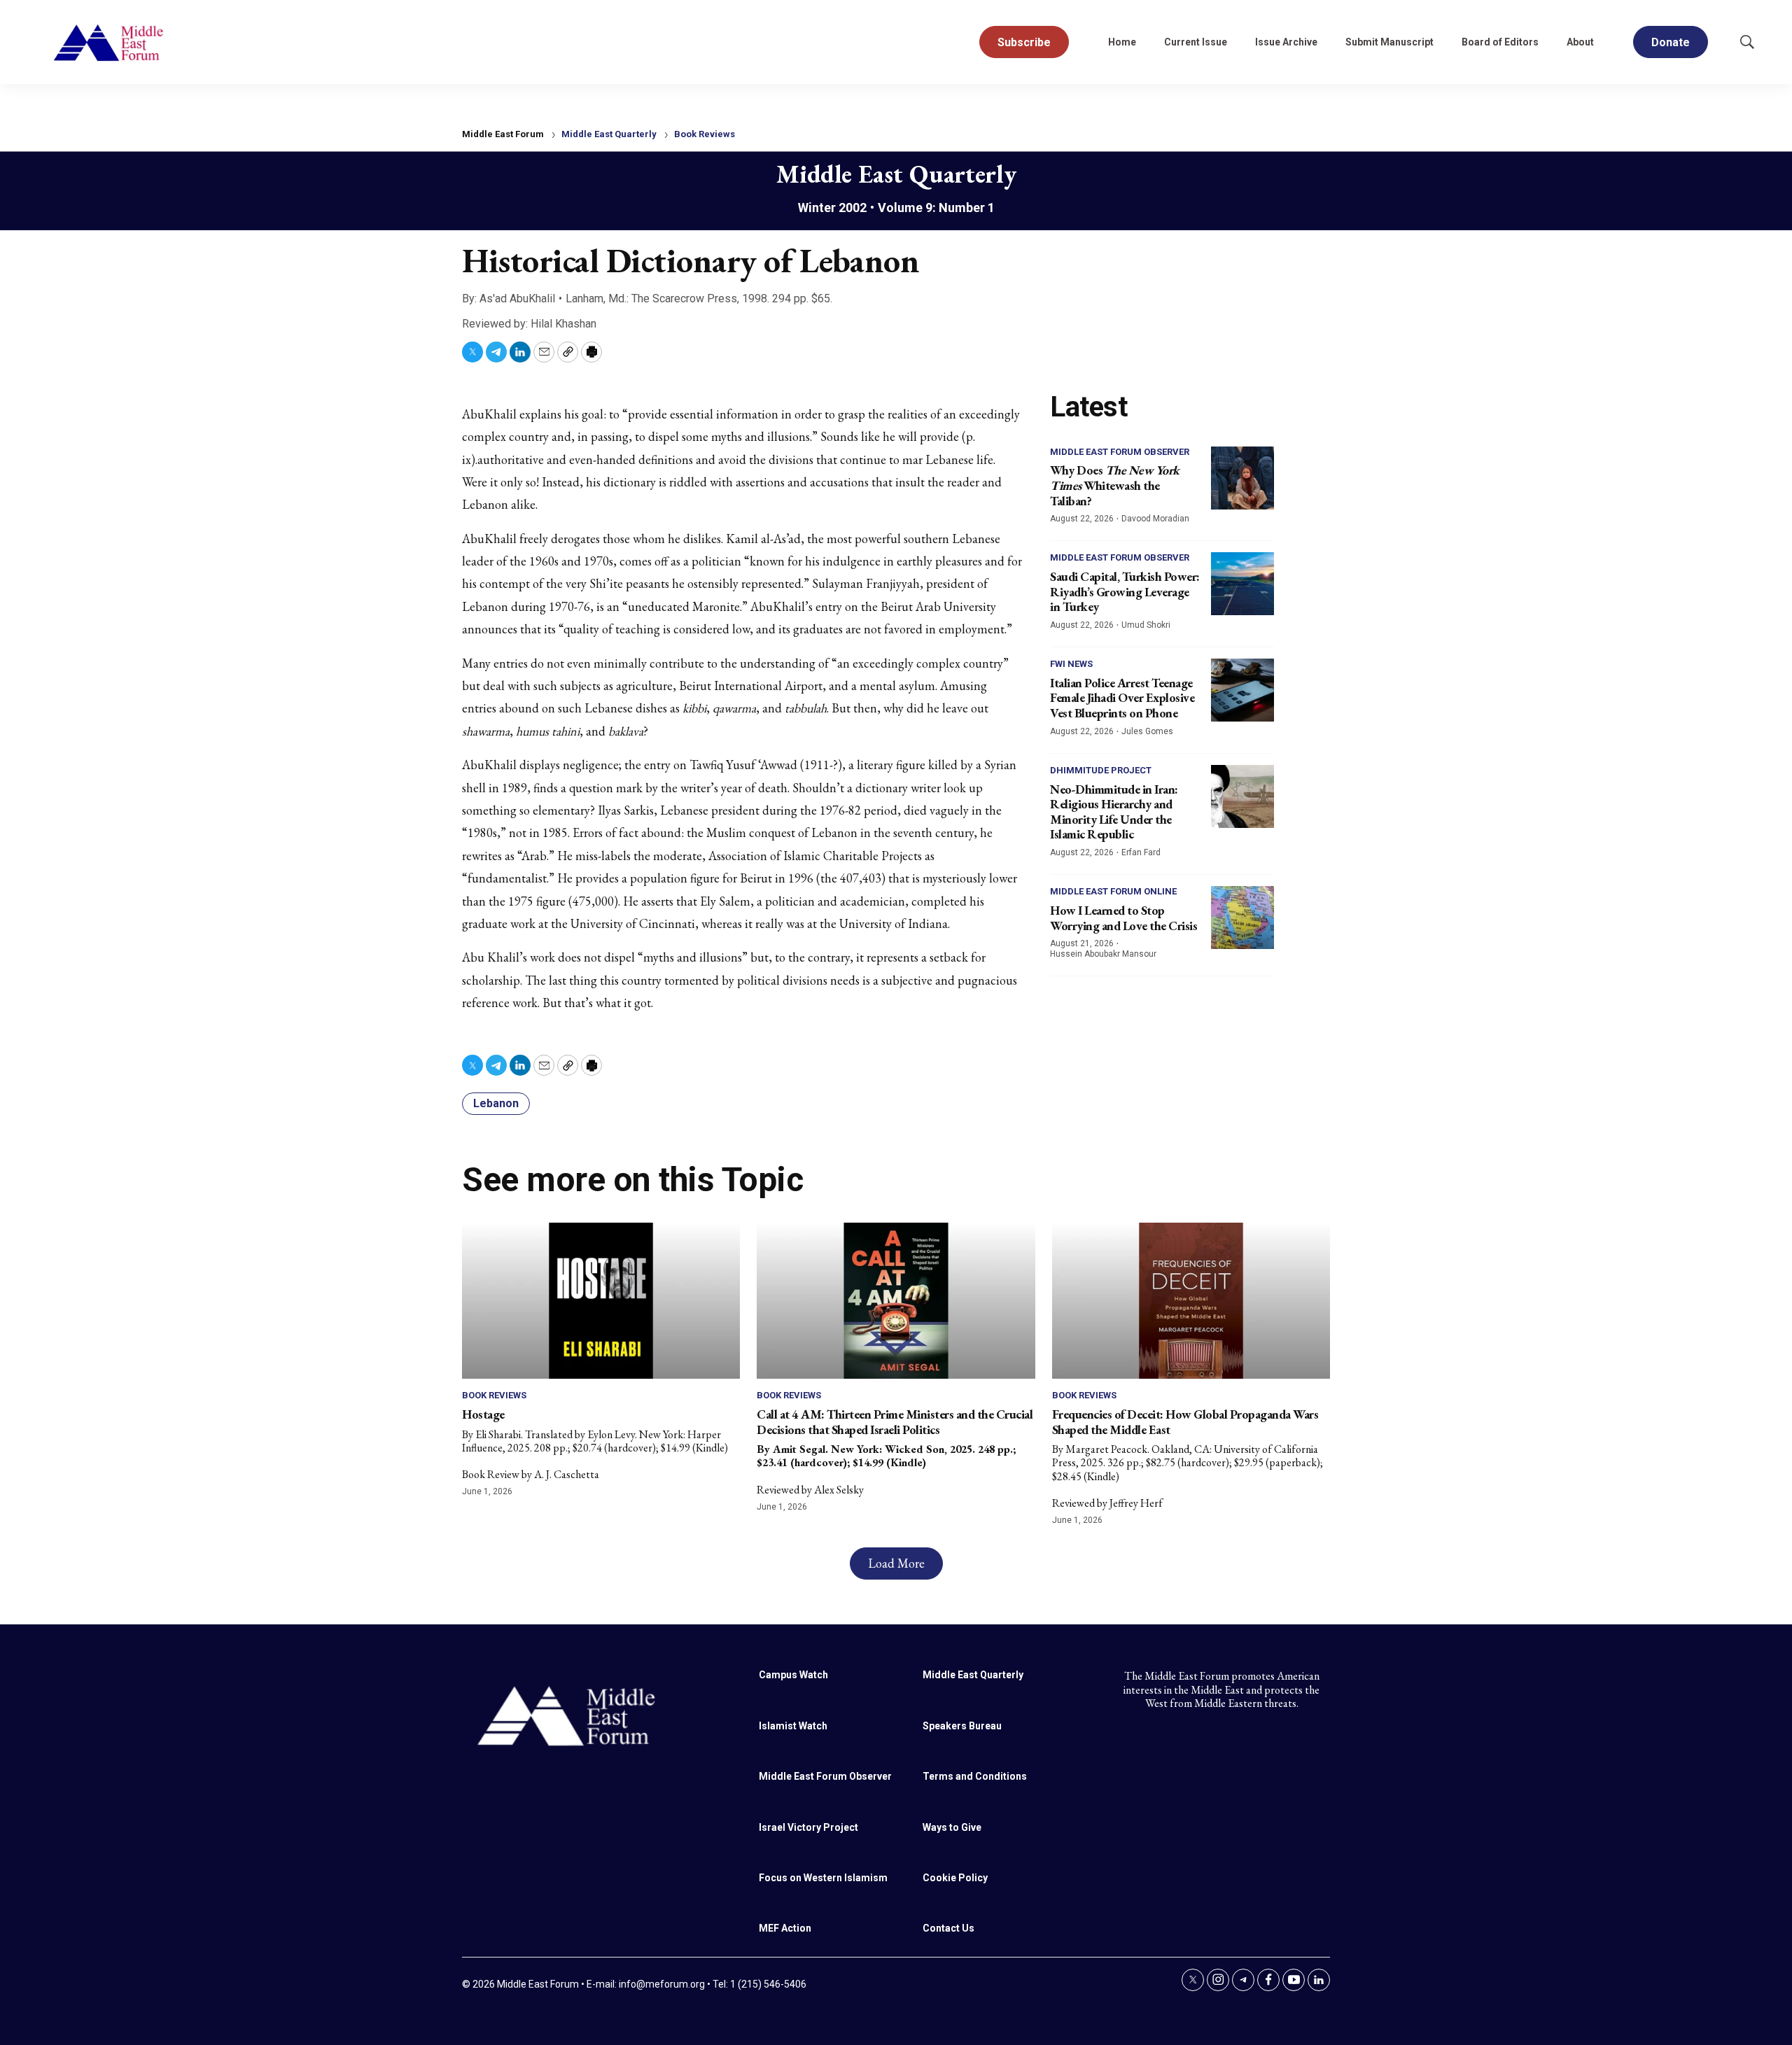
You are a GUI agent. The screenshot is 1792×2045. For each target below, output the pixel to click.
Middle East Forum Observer (1120, 452)
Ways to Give (952, 1827)
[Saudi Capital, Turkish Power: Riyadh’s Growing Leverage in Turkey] (1242, 584)
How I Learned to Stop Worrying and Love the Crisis (1123, 918)
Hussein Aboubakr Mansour (1103, 954)
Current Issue (1196, 42)
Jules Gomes (1147, 731)
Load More (896, 1563)
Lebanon (496, 1103)
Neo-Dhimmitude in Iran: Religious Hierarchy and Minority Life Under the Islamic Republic (1114, 812)
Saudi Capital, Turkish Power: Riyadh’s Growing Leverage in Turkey (1125, 591)
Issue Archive (1286, 42)
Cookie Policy (955, 1878)
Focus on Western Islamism (823, 1878)
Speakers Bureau (962, 1726)
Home (1122, 42)
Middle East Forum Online (1113, 891)
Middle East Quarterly (609, 134)
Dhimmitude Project (1101, 770)
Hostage (483, 1414)
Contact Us (948, 1928)
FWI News (1071, 664)
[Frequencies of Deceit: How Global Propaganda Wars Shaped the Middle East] (1191, 1301)
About (1580, 42)
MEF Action (785, 1928)
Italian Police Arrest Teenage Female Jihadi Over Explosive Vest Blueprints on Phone (1122, 698)
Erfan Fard (1141, 852)
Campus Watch (793, 1675)
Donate (1671, 42)
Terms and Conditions (975, 1776)
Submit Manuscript (1389, 42)
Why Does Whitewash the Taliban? (1115, 485)
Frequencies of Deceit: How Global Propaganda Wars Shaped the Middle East (1185, 1422)
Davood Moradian (1155, 519)
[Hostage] (601, 1301)
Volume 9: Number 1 (936, 208)
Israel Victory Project (808, 1827)
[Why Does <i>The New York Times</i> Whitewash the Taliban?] (1242, 478)
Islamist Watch (793, 1726)
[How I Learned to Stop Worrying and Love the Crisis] (1242, 918)
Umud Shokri (1146, 625)
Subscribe (1024, 42)
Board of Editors (1500, 42)
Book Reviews (705, 134)
